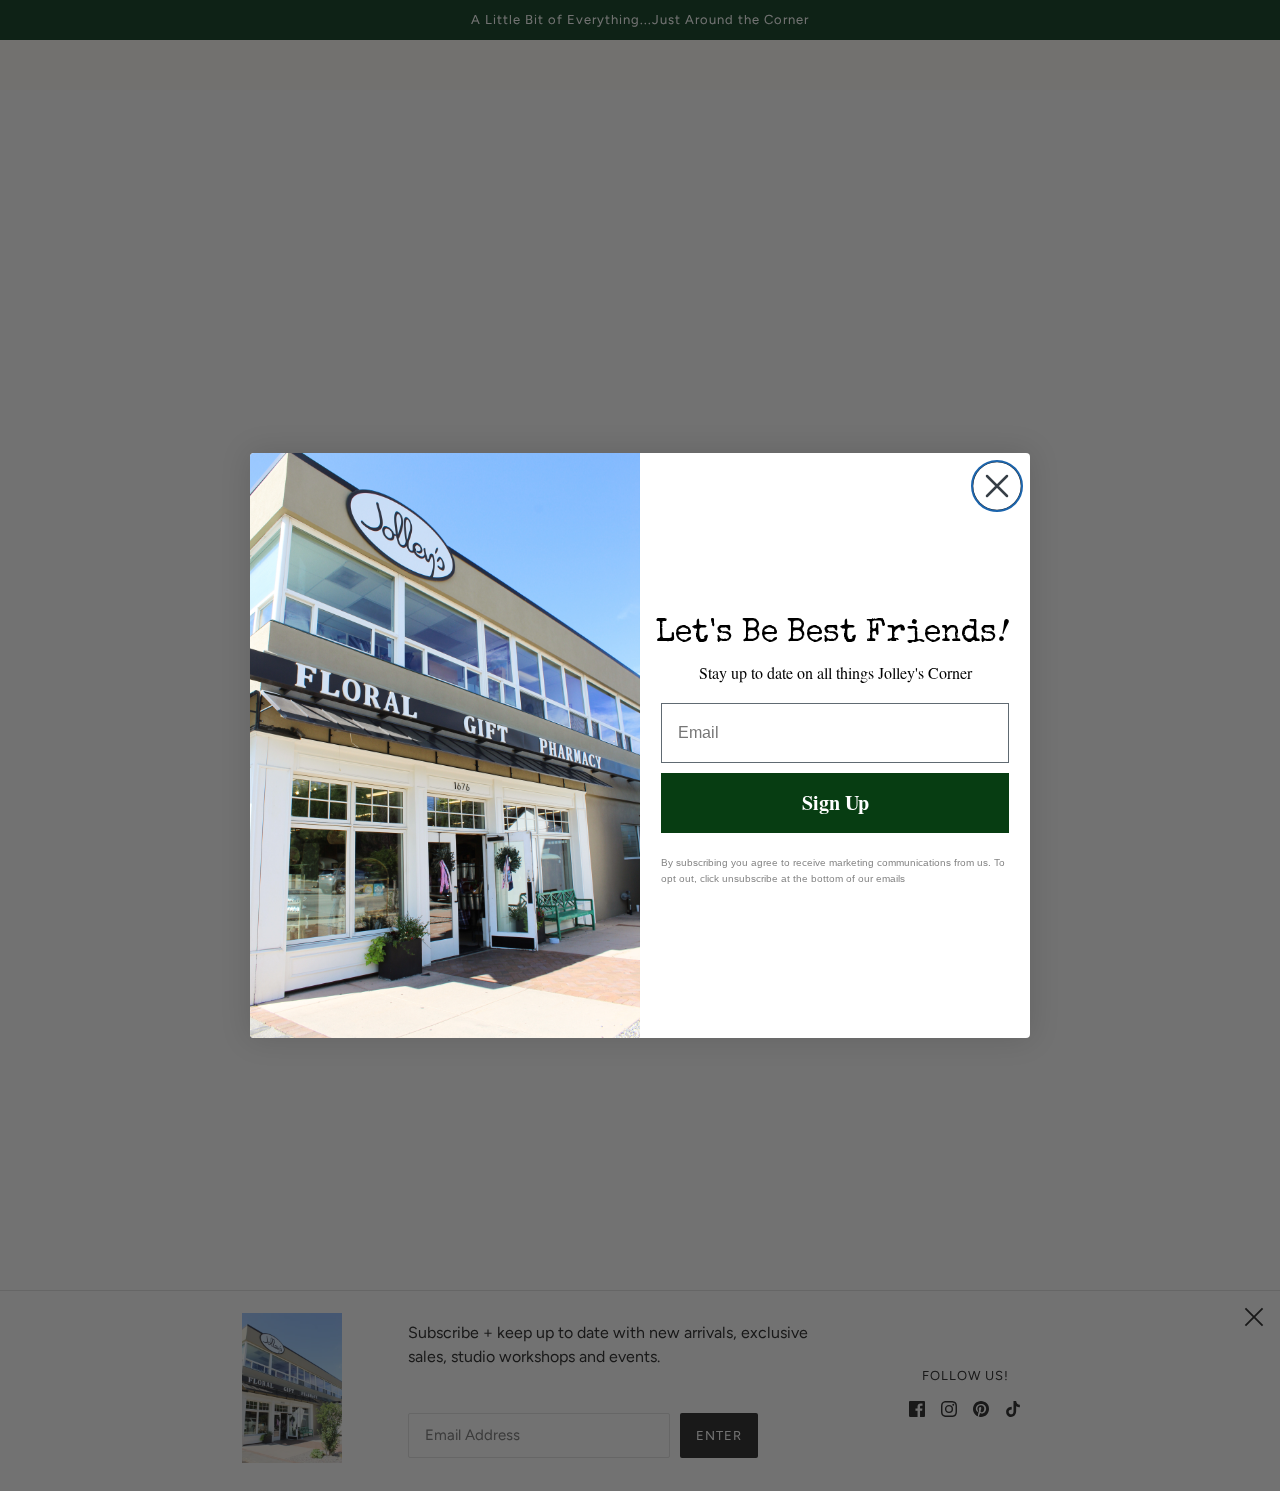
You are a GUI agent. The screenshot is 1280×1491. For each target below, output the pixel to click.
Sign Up (835, 802)
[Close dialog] (997, 486)
